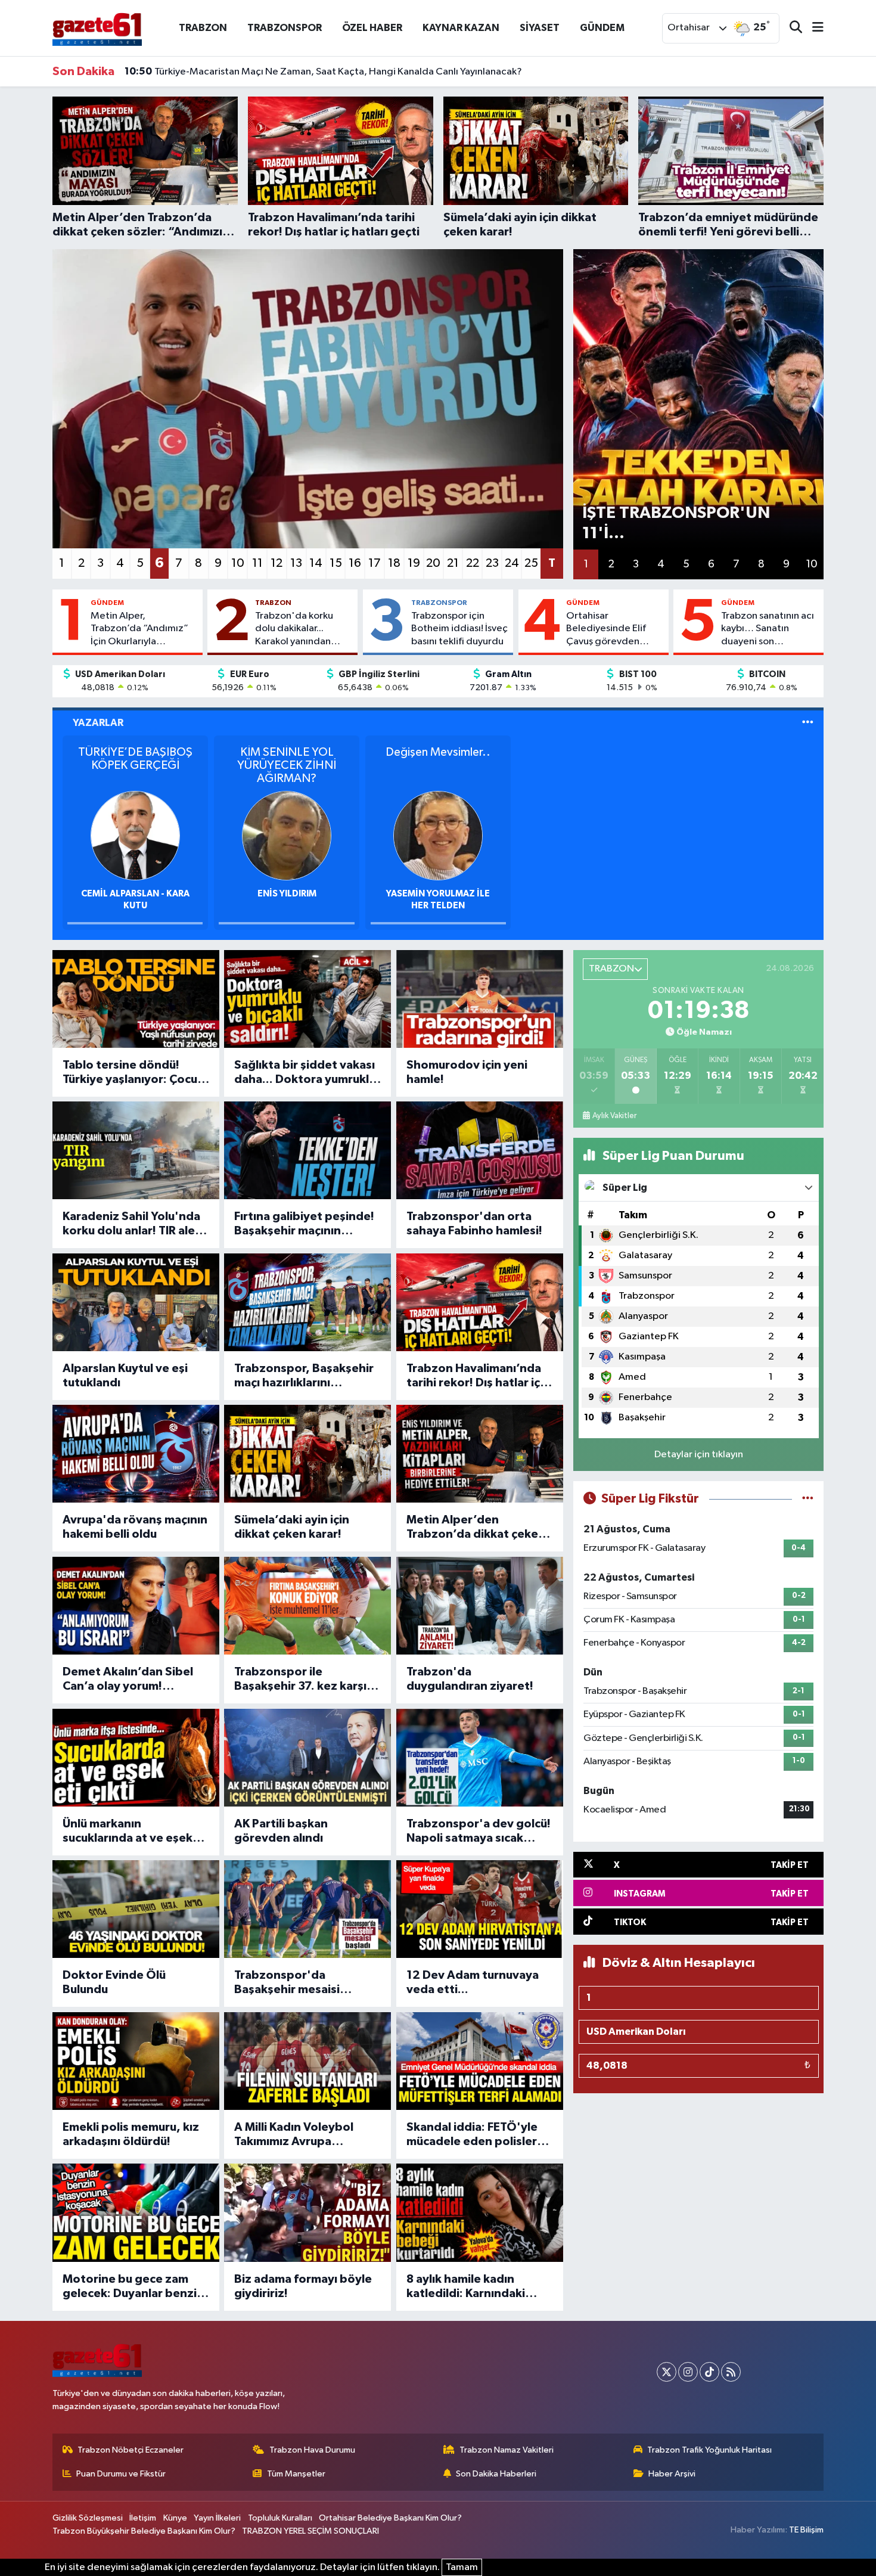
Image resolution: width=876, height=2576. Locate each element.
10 (238, 563)
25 (531, 563)
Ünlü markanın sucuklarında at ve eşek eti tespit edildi (128, 1832)
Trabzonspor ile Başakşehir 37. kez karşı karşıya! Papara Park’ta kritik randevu (300, 1680)
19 (414, 563)
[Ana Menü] (813, 28)
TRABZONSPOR (285, 28)
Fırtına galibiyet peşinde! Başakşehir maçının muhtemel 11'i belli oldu (304, 1224)
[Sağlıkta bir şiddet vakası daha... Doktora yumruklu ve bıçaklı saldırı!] (307, 999)
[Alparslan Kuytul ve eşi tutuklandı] (136, 1302)
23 (492, 563)
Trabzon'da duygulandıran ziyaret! (470, 1679)
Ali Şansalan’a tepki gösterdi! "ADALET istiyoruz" (247, 73)
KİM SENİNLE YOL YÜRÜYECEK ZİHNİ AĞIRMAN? (287, 765)
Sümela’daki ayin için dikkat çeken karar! (292, 1527)
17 (375, 563)
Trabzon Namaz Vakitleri (507, 2450)
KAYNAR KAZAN (461, 28)
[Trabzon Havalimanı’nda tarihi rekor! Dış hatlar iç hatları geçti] (480, 1302)
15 (336, 563)
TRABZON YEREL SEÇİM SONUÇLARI (310, 2531)
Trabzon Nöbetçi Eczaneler (131, 2450)
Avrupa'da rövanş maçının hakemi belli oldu (135, 1527)
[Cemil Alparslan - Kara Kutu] (135, 835)
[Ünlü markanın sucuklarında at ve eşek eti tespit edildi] (136, 1758)
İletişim (143, 2518)
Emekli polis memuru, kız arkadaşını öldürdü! (131, 2134)
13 (296, 563)
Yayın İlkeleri (217, 2518)
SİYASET (540, 28)
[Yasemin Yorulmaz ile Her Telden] (438, 835)
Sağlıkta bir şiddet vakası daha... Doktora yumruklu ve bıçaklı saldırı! (305, 1073)
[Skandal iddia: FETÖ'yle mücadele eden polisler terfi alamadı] (480, 2061)
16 (355, 563)
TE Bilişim (806, 2530)
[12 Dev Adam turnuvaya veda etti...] (480, 1909)
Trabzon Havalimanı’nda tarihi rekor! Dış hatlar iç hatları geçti (474, 1376)
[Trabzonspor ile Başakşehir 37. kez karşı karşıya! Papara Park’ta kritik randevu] (307, 1606)
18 (394, 563)
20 (433, 563)
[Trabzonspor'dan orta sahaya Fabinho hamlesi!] (480, 1150)
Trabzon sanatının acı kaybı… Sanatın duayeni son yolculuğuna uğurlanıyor (768, 629)
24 (512, 563)
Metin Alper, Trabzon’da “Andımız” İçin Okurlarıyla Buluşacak (139, 629)
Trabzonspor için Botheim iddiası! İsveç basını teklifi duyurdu (459, 629)
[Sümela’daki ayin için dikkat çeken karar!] (307, 1454)
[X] (667, 2372)
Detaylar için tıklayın (699, 1455)
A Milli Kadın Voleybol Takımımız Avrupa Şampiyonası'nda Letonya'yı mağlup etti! (300, 2135)
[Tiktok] (709, 2372)
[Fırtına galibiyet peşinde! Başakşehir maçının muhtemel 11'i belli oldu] (307, 1150)
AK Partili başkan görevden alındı (281, 1831)
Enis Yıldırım (287, 894)
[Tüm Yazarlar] (808, 723)
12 (277, 563)
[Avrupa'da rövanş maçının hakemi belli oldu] (136, 1454)
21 (453, 563)
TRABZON (203, 28)
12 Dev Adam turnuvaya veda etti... (473, 1982)
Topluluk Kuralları (280, 2518)
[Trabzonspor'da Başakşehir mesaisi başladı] (307, 1909)
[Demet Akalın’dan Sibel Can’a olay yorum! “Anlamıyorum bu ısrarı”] (136, 1606)
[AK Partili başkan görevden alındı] (307, 1758)
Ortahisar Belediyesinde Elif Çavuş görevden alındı (606, 629)
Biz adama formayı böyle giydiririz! (303, 2286)
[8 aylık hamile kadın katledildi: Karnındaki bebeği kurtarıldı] (480, 2212)
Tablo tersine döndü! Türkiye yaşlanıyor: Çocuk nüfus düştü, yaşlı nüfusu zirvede (133, 1073)
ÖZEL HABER (372, 28)
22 (473, 563)
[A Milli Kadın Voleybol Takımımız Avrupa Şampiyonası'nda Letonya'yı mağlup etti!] (307, 2061)
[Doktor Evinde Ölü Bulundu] (136, 1909)
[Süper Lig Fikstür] (808, 1499)
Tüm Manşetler (296, 2474)
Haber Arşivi (672, 2474)
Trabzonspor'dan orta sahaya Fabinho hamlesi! (474, 1224)
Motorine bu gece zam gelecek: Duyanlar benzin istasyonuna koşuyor (133, 2287)
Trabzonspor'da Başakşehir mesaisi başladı (287, 1983)
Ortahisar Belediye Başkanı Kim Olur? (390, 2518)
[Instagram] (688, 2372)
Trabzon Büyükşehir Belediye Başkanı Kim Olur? (144, 2531)
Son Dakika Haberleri (496, 2474)
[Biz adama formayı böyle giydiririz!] (307, 2212)
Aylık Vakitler (614, 1116)
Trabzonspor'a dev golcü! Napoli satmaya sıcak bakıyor (479, 1832)
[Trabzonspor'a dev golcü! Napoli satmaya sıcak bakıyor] (480, 1758)
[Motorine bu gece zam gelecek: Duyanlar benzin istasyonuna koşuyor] (136, 2212)
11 (257, 563)
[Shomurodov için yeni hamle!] (480, 999)
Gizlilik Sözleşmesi (88, 2518)
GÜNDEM (602, 28)
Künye (175, 2518)
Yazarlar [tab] (98, 723)
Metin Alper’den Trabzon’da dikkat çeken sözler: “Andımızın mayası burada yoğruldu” (478, 1528)
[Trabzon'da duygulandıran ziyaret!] (480, 1606)
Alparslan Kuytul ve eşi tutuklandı (125, 1376)
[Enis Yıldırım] (287, 835)
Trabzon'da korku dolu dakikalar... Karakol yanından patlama (294, 629)
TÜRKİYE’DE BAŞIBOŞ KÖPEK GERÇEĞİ (135, 759)
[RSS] (731, 2372)
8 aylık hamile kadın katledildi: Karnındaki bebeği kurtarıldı (466, 2287)
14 (316, 563)
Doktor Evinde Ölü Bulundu (114, 1982)
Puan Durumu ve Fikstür (121, 2474)
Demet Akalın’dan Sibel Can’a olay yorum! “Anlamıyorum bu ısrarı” (129, 1680)
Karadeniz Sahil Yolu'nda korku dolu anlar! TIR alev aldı (132, 1224)
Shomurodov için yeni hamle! (467, 1072)
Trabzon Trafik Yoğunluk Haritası (709, 2450)
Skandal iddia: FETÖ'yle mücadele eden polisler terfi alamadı (472, 2135)
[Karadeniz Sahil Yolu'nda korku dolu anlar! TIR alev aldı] (136, 1150)
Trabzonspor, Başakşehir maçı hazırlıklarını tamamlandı (304, 1376)
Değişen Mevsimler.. (438, 752)
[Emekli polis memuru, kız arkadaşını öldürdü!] (136, 2061)
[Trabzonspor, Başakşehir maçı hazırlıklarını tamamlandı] (307, 1302)
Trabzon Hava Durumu (312, 2450)
